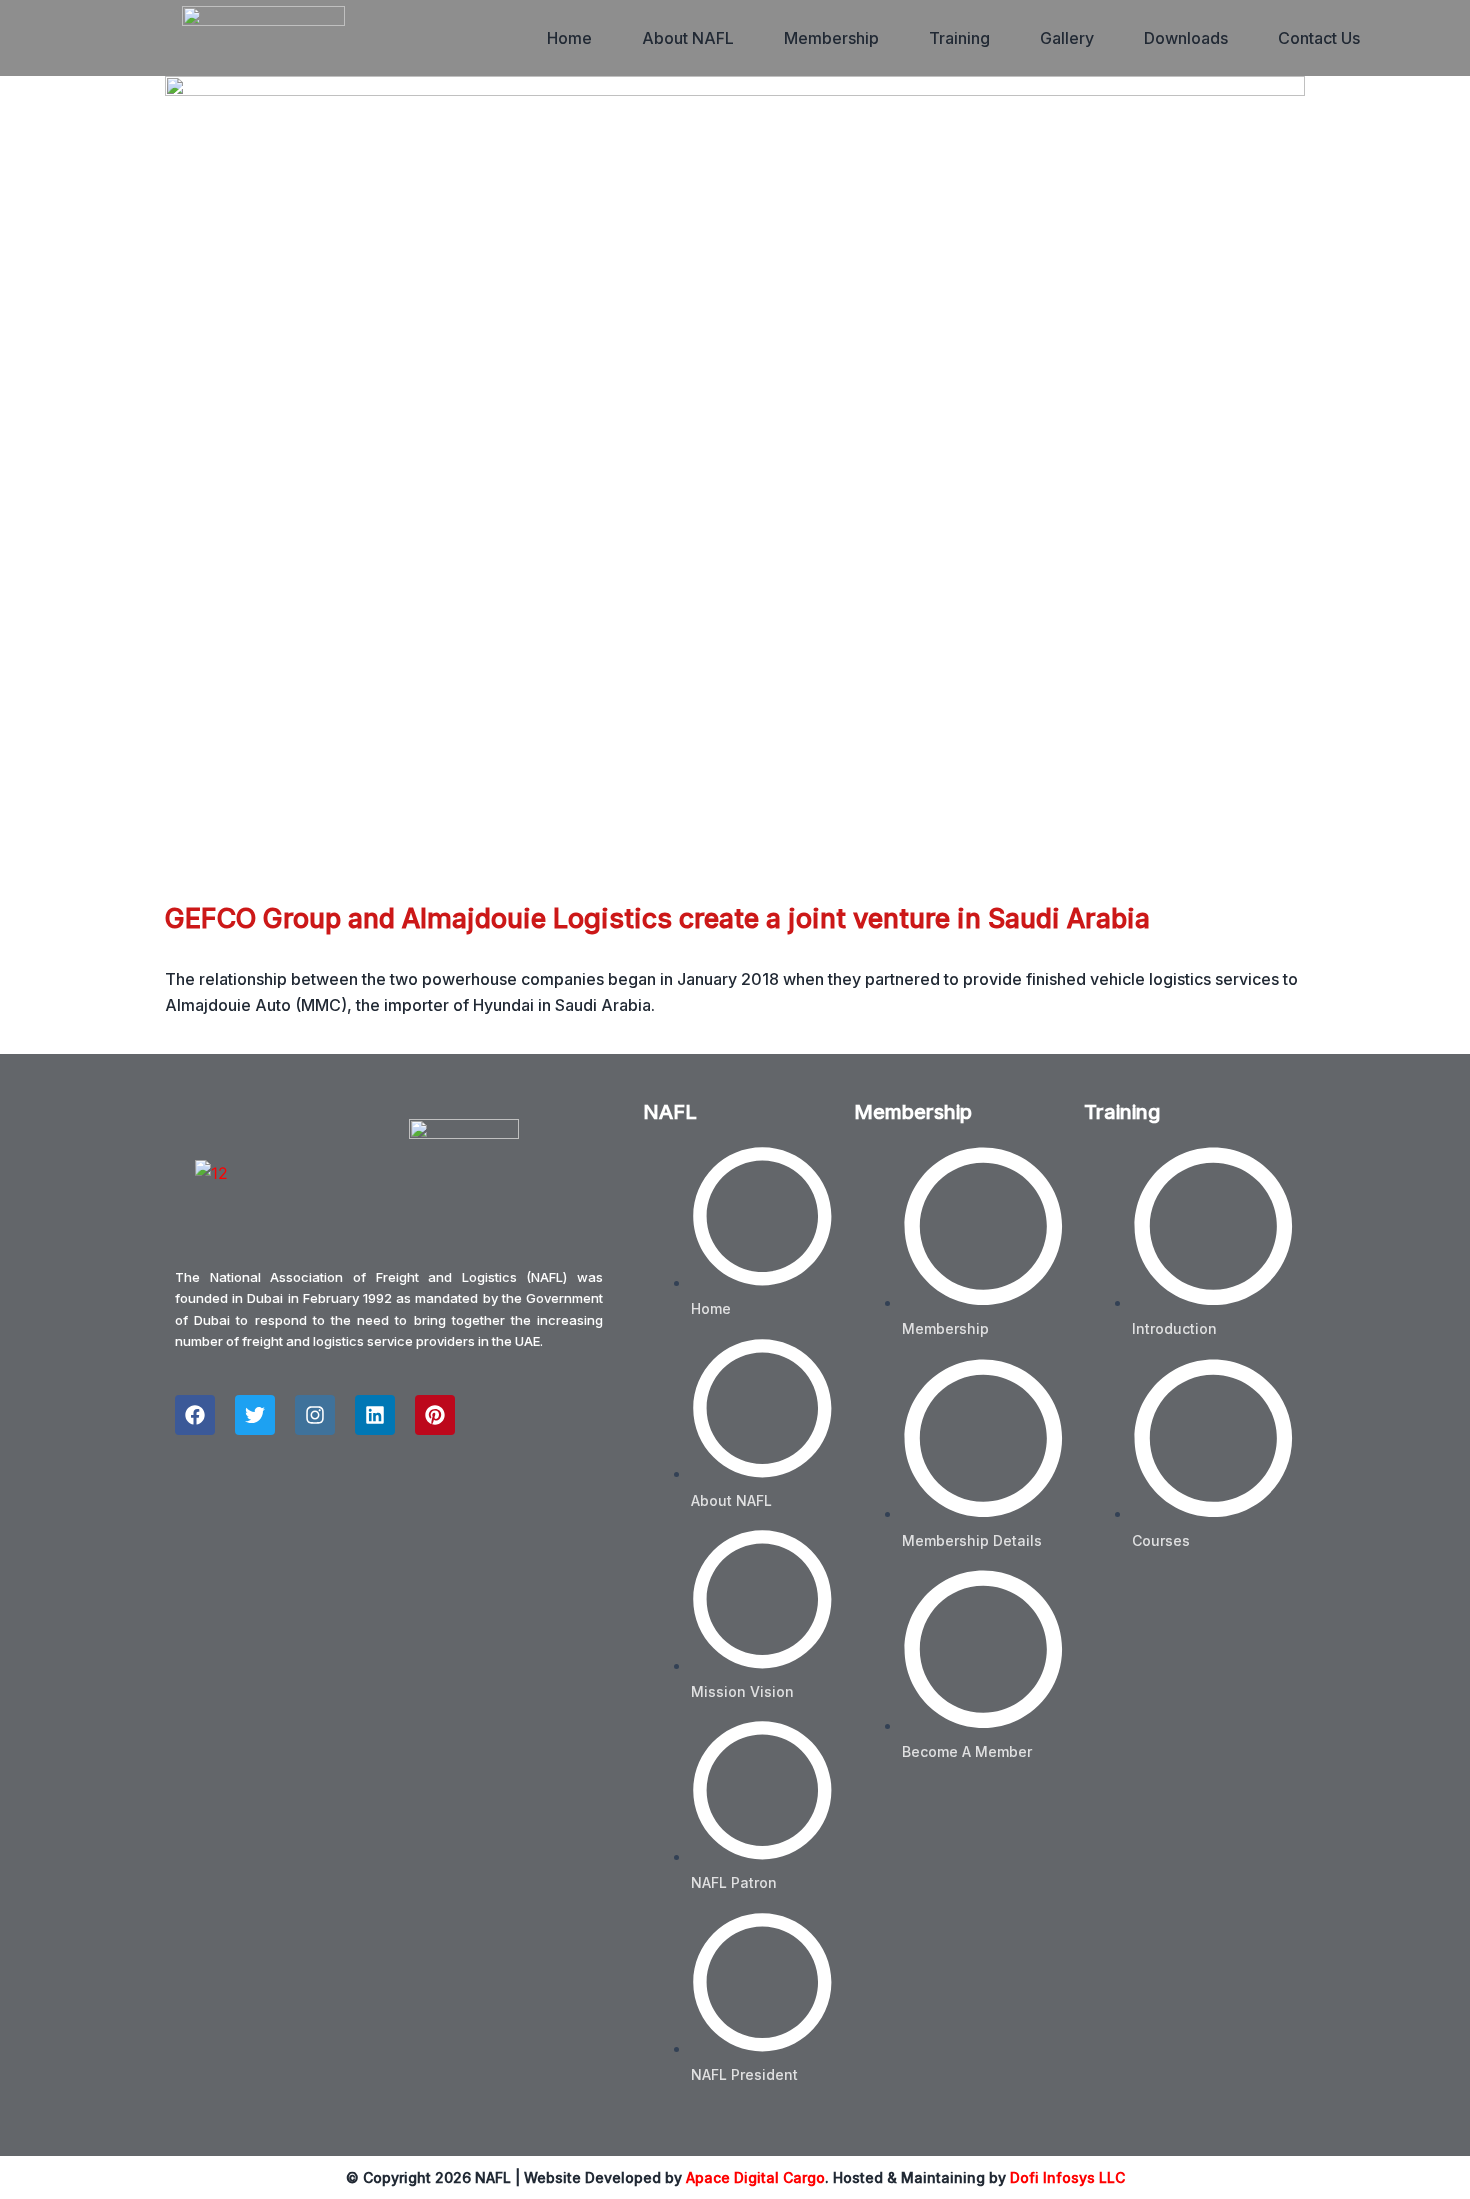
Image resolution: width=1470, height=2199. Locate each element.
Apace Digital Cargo (755, 2177)
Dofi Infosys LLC (1067, 2177)
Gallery (1067, 38)
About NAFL (688, 38)
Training (959, 38)
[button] (688, 38)
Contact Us (1319, 38)
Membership (831, 38)
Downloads (1186, 38)
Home (569, 38)
